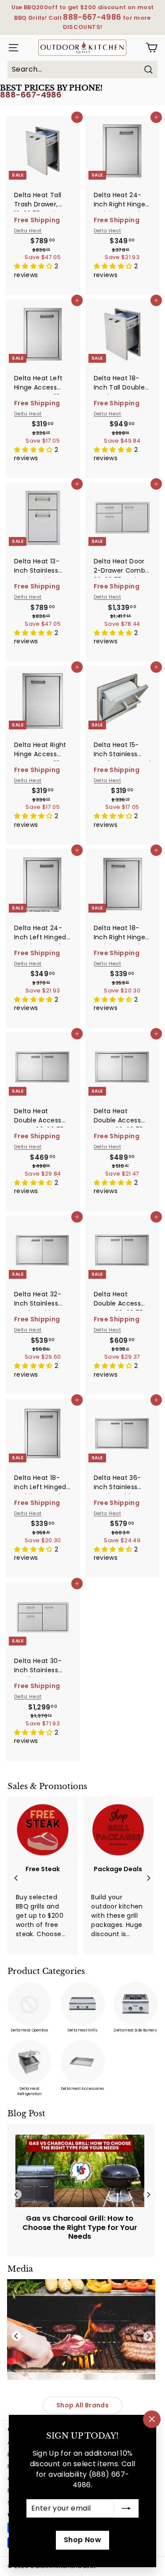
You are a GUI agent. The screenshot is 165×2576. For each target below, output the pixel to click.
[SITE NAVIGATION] (11, 48)
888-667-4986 (31, 95)
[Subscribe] (126, 2508)
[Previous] (17, 1878)
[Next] (148, 1878)
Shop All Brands (82, 2405)
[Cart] (152, 48)
